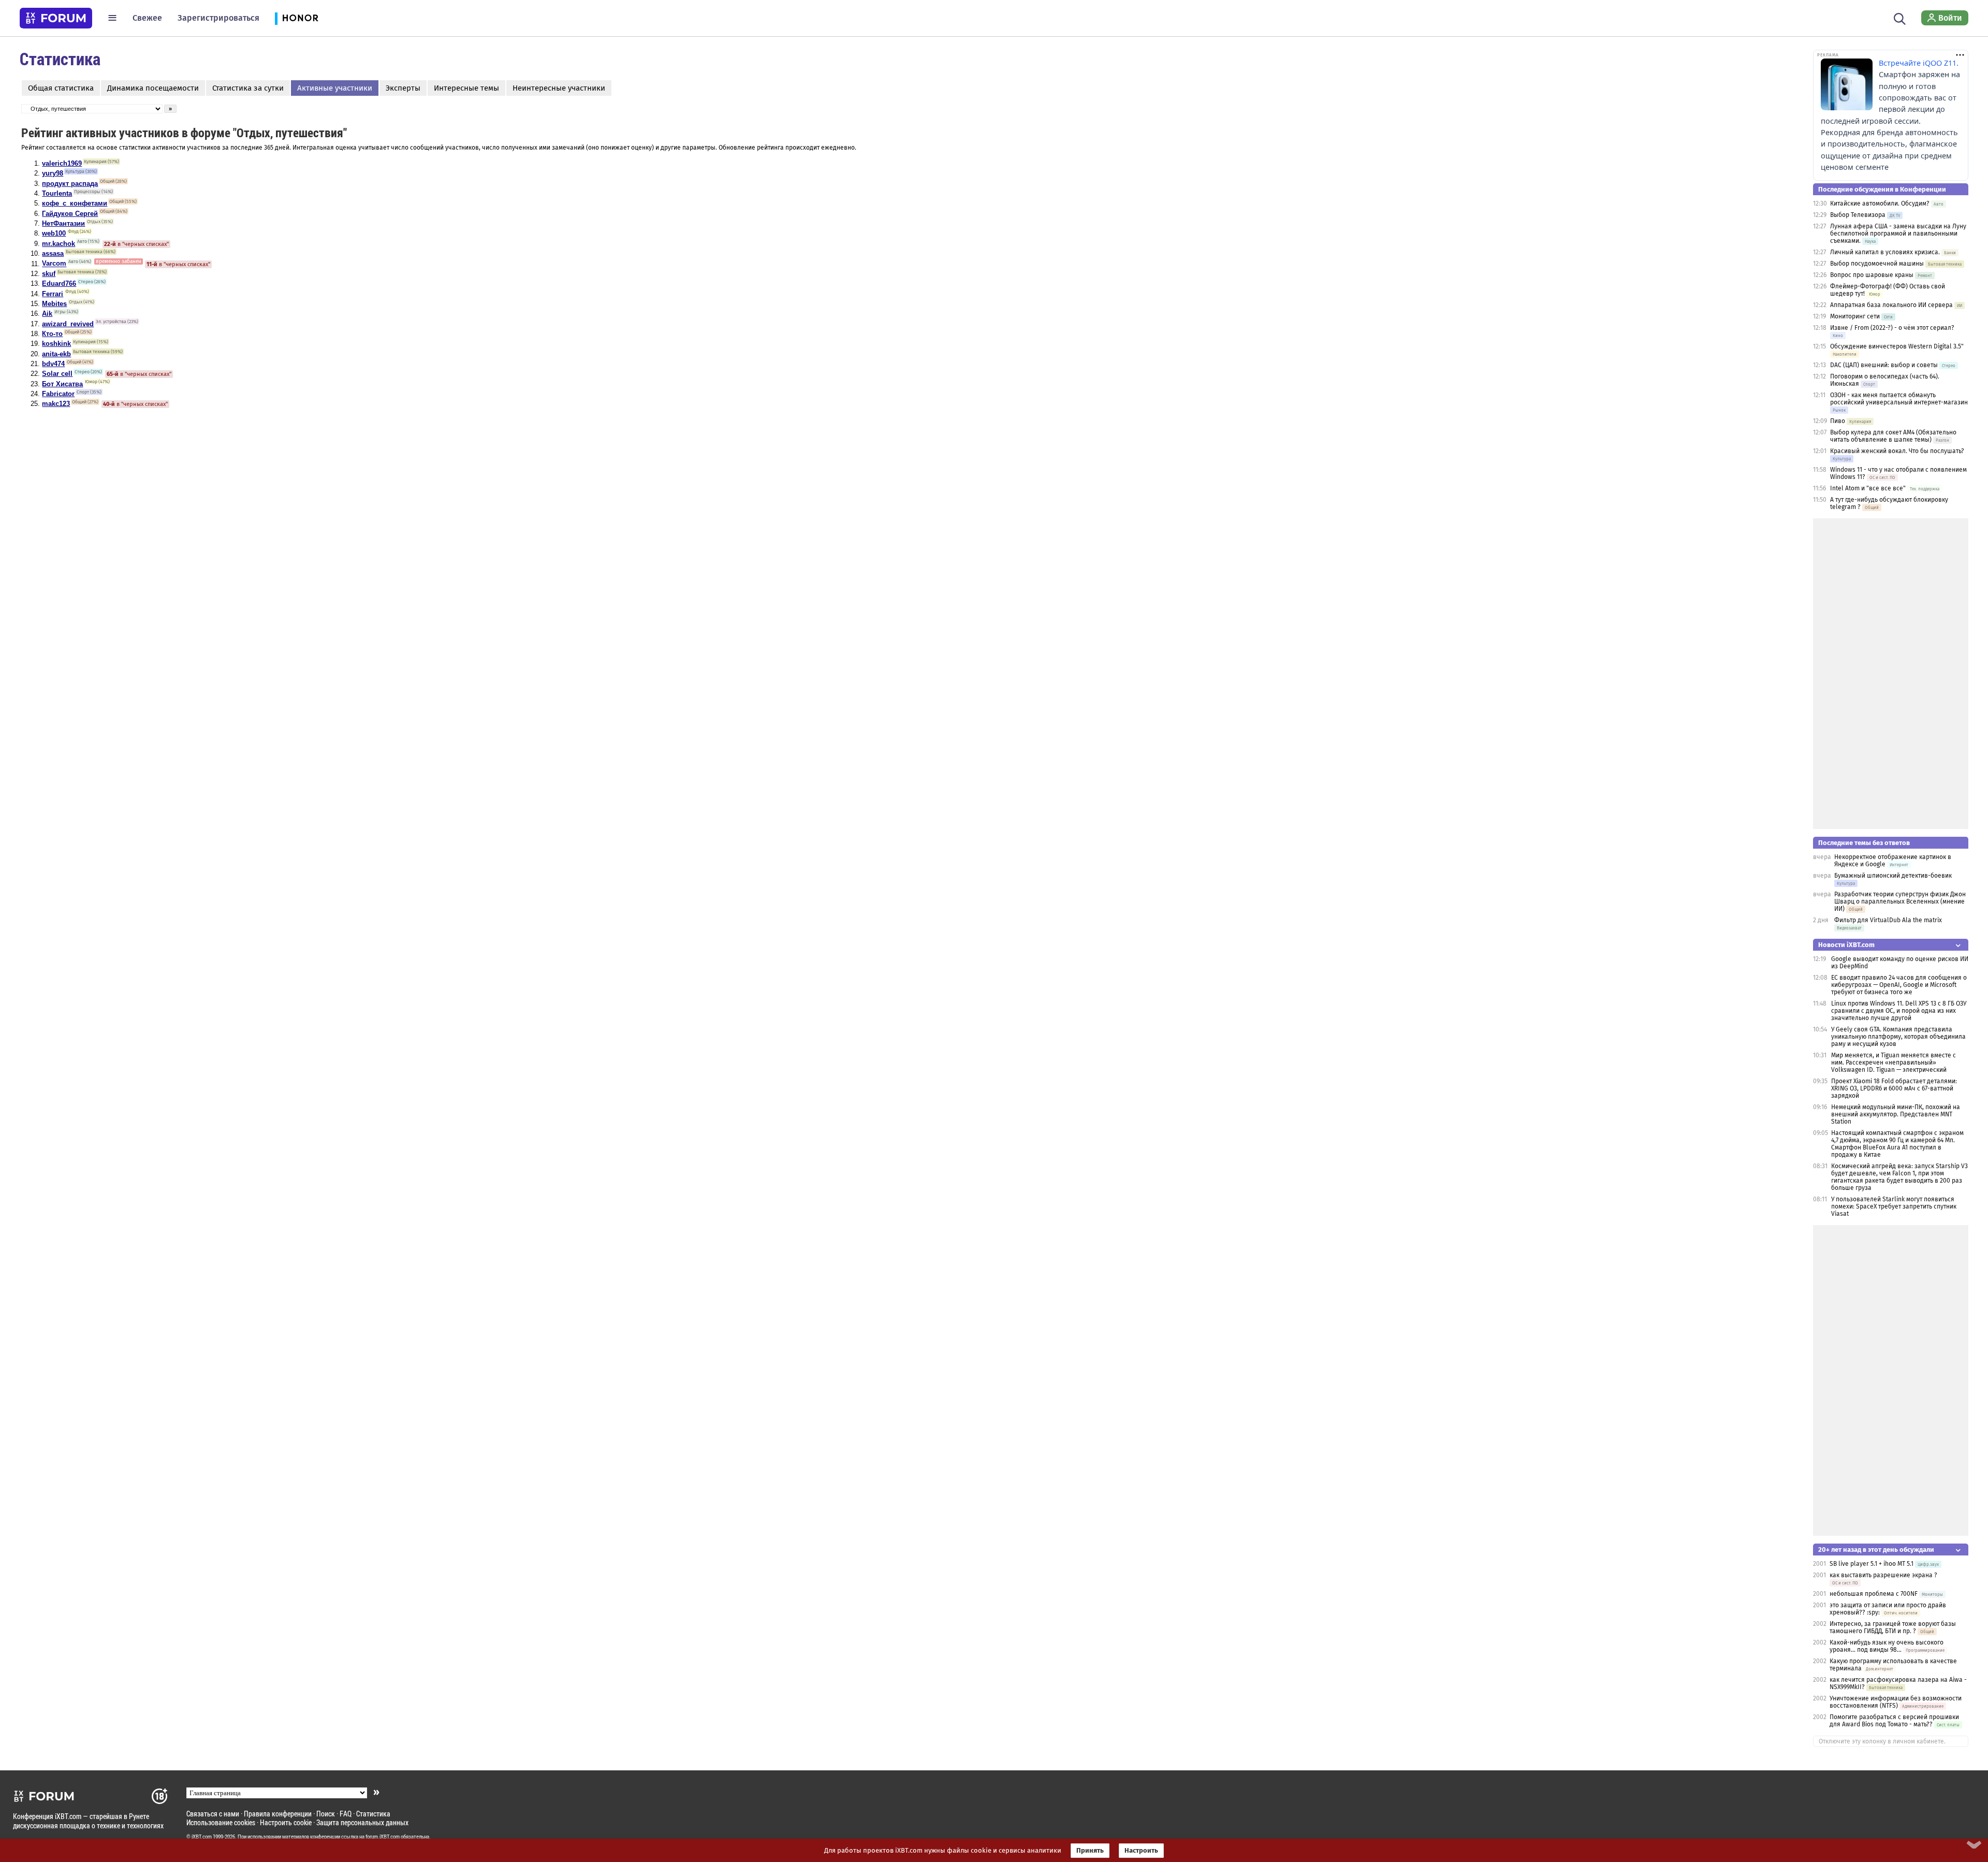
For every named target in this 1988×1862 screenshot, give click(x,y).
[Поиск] (1900, 18)
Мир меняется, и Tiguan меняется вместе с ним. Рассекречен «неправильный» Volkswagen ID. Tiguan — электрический (1894, 1063)
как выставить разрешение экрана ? (1883, 1575)
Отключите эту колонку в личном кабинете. (1882, 1741)
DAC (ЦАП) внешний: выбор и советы (1884, 365)
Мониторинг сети (1855, 316)
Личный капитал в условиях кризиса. (1885, 252)
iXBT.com (202, 1837)
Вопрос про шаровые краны (1872, 275)
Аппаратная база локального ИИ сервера (1891, 305)
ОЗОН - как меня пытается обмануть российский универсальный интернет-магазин (1899, 399)
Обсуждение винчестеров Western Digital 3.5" (1897, 346)
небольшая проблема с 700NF (1874, 1594)
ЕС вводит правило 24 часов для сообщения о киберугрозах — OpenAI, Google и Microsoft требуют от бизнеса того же (1899, 985)
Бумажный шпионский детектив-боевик (1893, 876)
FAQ (346, 1814)
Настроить (1141, 1851)
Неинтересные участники (559, 88)
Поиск (326, 1814)
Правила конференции (278, 1814)
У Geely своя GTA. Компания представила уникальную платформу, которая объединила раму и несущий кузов (1898, 1037)
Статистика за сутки (248, 88)
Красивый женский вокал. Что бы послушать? (1897, 451)
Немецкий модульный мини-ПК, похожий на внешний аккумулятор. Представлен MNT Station (1896, 1114)
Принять (1090, 1851)
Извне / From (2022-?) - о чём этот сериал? (1892, 328)
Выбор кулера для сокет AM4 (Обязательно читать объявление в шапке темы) (1893, 436)
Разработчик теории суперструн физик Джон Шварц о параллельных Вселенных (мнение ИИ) (1900, 901)
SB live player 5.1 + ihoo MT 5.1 (1872, 1564)
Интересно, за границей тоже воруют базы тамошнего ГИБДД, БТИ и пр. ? (1893, 1627)
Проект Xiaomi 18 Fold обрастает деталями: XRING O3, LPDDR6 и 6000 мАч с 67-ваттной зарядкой (1894, 1088)
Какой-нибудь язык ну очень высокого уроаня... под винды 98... (1887, 1646)
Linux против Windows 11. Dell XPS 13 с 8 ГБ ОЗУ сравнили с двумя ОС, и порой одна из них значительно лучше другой (1899, 1011)
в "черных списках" (136, 244)
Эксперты (403, 88)
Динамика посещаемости (153, 88)
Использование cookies (221, 1822)
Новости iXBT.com (1846, 945)
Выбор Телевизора (1858, 215)
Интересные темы (466, 88)
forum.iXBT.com (383, 1837)
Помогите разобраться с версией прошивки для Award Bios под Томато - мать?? (1894, 1721)
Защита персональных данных (362, 1822)
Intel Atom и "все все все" (1868, 488)
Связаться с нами (213, 1814)
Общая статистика (61, 88)
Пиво (1838, 421)
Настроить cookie (286, 1822)
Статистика (373, 1814)
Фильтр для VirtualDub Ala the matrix (1888, 920)
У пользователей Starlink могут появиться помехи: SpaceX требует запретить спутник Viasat (1894, 1206)
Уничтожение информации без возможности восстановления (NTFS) (1896, 1702)
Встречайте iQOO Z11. (1919, 63)
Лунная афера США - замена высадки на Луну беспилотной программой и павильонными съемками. (1898, 234)
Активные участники (335, 88)
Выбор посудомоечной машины (1877, 264)
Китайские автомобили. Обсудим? (1880, 203)
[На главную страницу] (56, 18)
